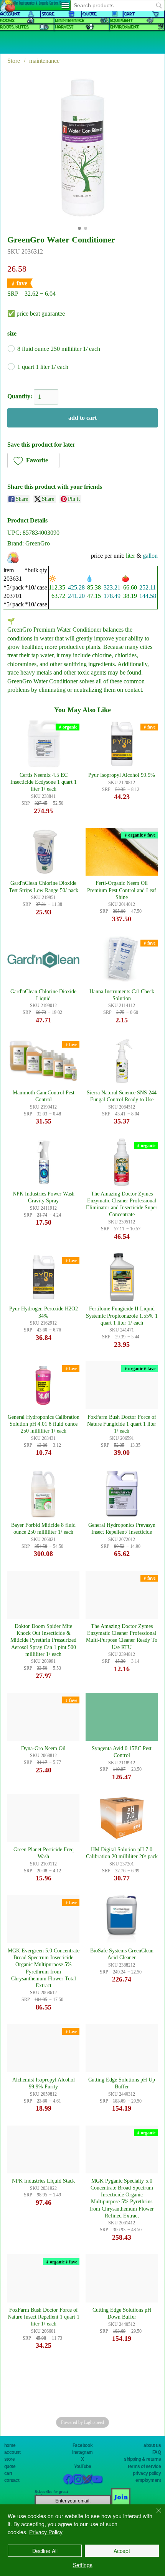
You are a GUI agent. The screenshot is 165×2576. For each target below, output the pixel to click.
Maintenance (69, 20)
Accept (122, 2551)
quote (10, 2466)
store (10, 2459)
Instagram (82, 2452)
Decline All (45, 2551)
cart (8, 2473)
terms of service (144, 2466)
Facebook (82, 2445)
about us (152, 2445)
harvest (64, 27)
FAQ (157, 2452)
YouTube (83, 2466)
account (12, 2452)
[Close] (154, 2515)
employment (148, 2480)
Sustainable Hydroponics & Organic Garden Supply (35, 3)
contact (12, 2480)
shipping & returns (142, 2459)
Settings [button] (83, 2565)
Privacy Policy (46, 2532)
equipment (121, 20)
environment (124, 27)
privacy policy (147, 2473)
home (10, 2445)
